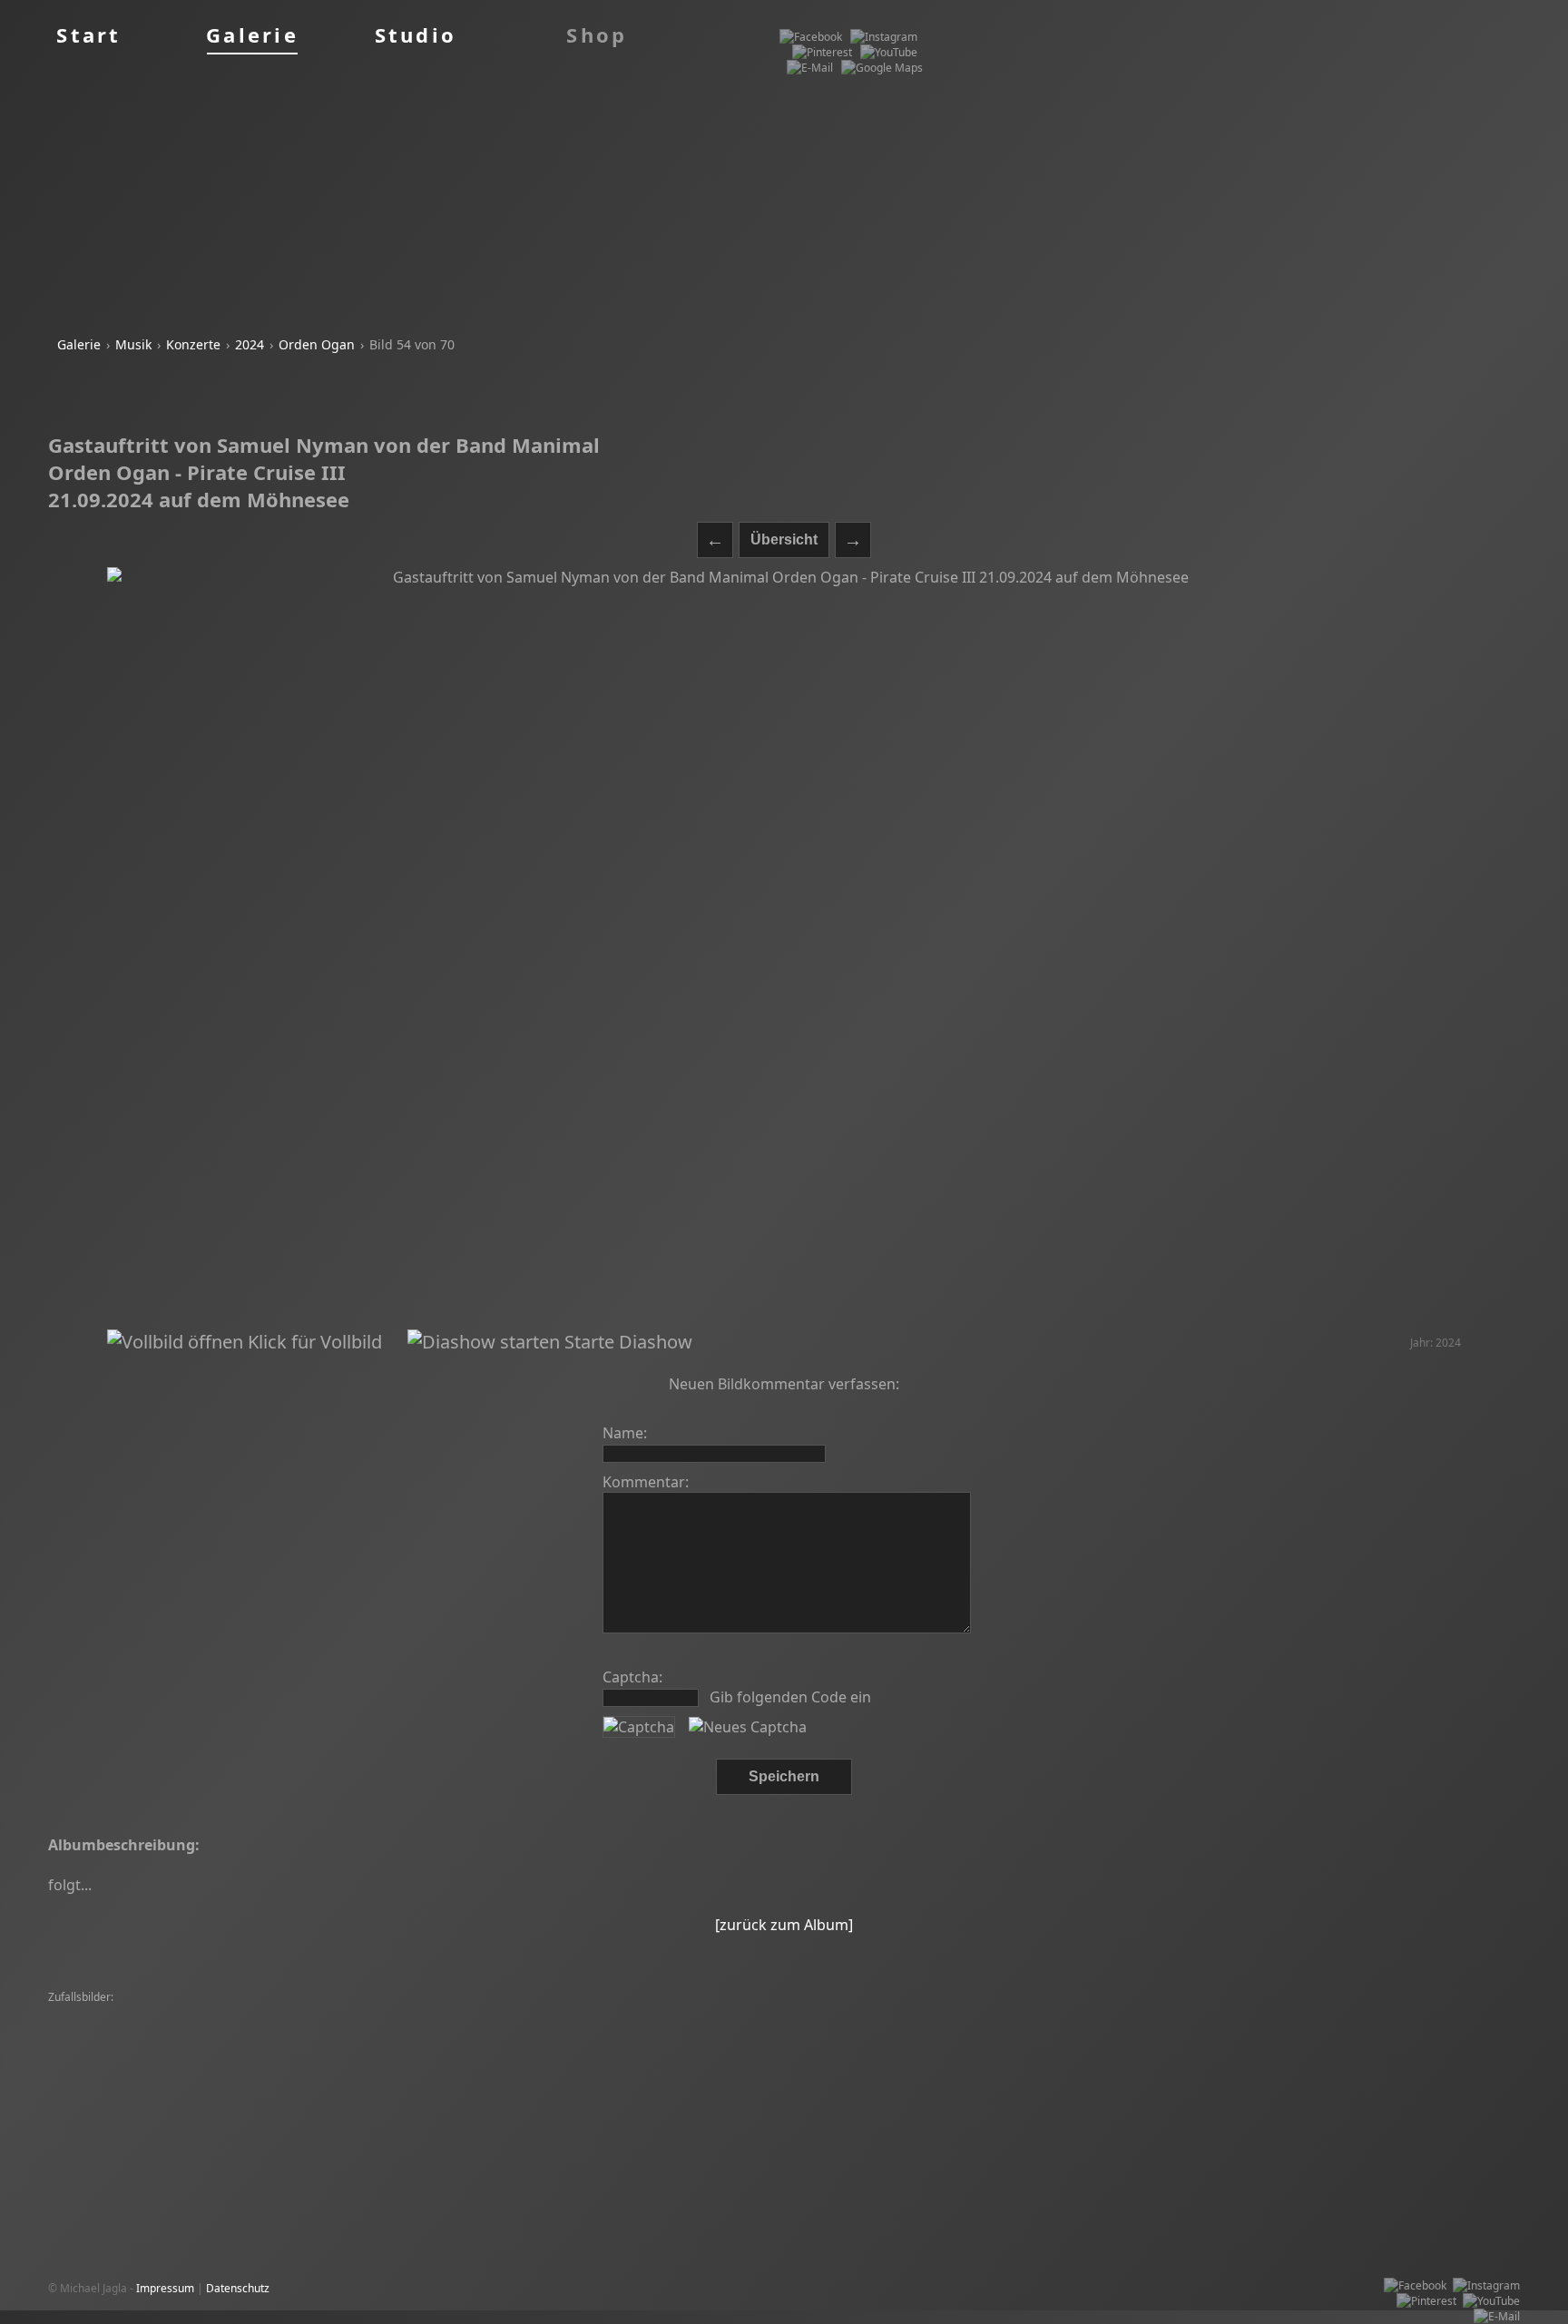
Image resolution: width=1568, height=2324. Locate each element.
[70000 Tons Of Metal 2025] (874, 2013)
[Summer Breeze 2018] (1364, 2059)
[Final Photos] (502, 2013)
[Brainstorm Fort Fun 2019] (121, 2013)
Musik (133, 344)
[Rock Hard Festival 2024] (1277, 2013)
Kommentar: (646, 1482)
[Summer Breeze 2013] (389, 2029)
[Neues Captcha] (748, 1727)
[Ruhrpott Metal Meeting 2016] (1269, 2044)
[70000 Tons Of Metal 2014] (990, 2029)
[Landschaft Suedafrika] (1011, 2013)
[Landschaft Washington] (1416, 2044)
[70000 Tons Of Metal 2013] (691, 2044)
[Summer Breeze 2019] (854, 2029)
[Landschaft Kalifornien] (238, 2059)
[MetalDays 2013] (1259, 2029)
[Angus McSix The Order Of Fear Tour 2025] (967, 2059)
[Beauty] (1370, 2013)
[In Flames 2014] (95, 2029)
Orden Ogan (317, 344)
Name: (625, 1433)
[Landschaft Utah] (340, 2044)
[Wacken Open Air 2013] (976, 2044)
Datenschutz (238, 2288)
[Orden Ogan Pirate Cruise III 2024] (234, 2029)
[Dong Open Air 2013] (108, 2044)
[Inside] (475, 2029)
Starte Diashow (626, 1342)
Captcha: (632, 1677)
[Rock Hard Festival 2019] (1142, 2013)
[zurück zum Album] (784, 1925)
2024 (250, 344)
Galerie (79, 344)
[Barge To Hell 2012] (736, 2029)
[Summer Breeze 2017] (1457, 2013)
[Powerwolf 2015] (1254, 2059)
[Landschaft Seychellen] (737, 2013)
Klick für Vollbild (313, 1342)
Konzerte (193, 344)
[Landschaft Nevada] (357, 2059)
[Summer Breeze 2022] (255, 2013)
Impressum (165, 2288)
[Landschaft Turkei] (565, 2044)
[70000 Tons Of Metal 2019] (391, 2013)
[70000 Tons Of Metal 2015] (1114, 2044)
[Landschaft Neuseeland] (607, 2013)
